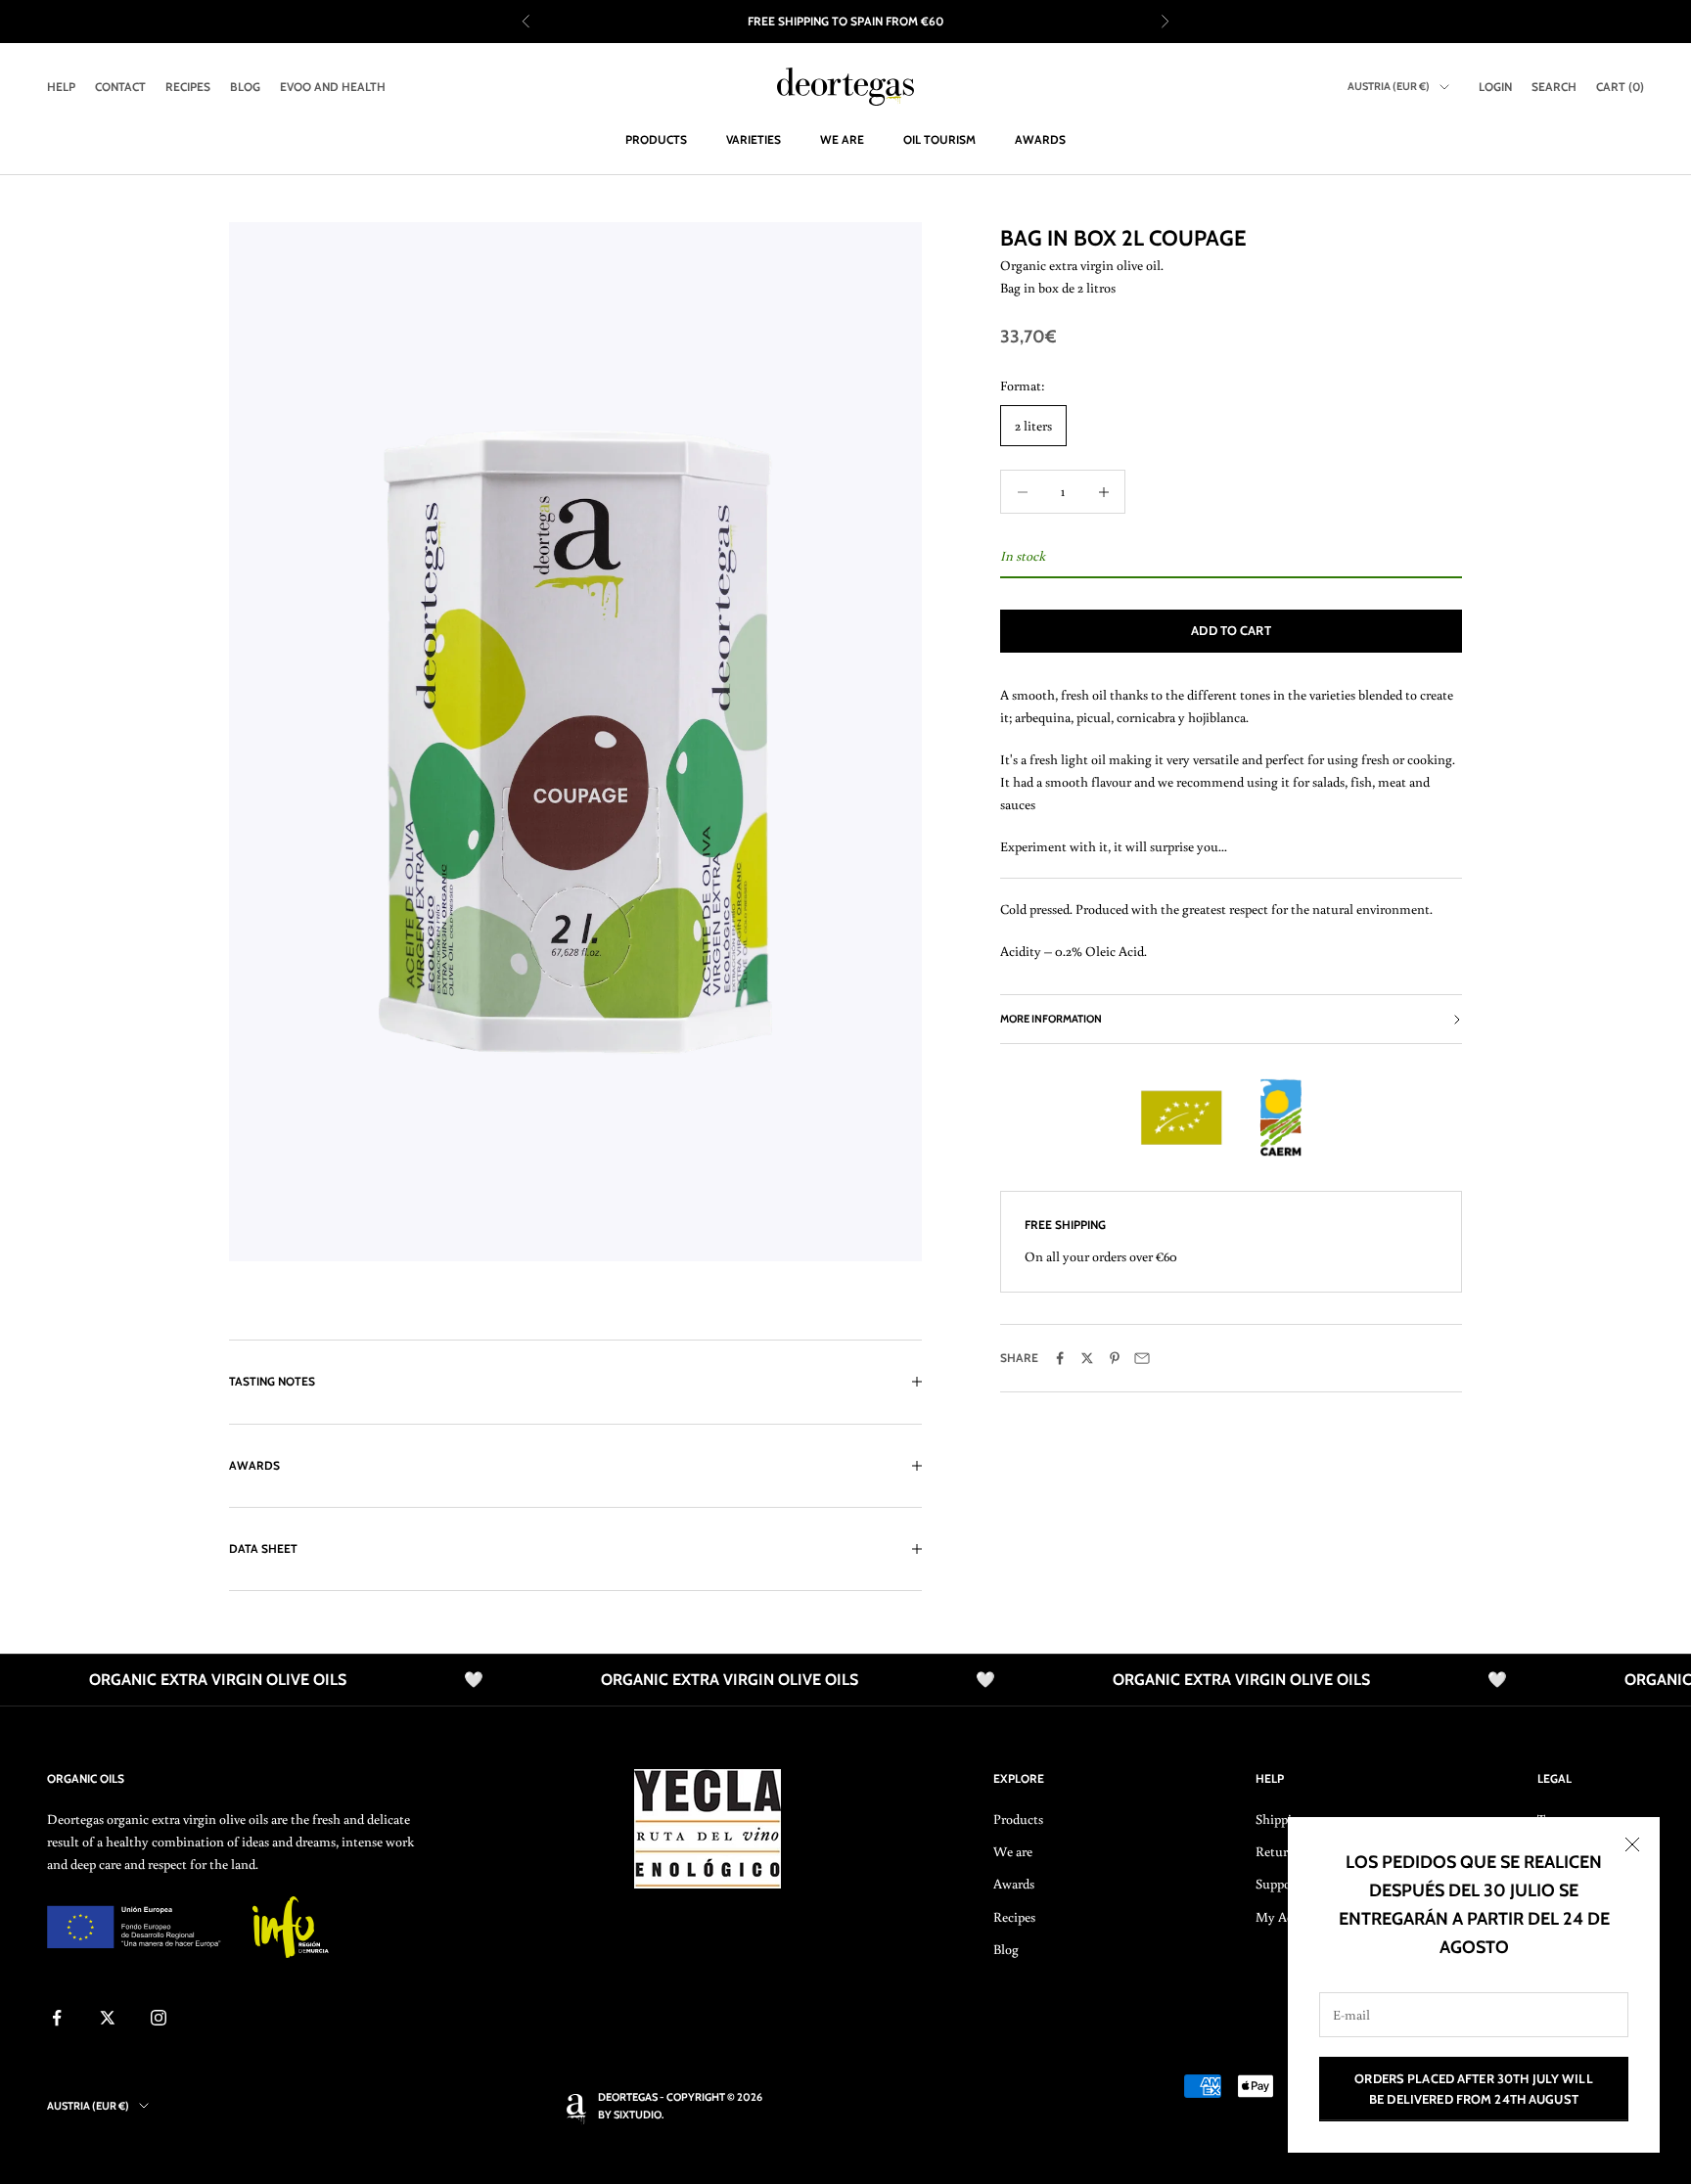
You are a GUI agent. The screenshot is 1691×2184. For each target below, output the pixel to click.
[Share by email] (1142, 1358)
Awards (1040, 139)
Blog (245, 87)
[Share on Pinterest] (1115, 1358)
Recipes (188, 87)
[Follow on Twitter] (108, 2018)
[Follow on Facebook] (57, 2018)
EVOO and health (333, 87)
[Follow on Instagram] (159, 2018)
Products (656, 139)
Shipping (1281, 1819)
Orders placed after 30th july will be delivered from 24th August (1473, 2089)
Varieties (754, 139)
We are (842, 139)
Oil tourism (939, 139)
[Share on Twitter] (1087, 1358)
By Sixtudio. (631, 2115)
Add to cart (1231, 630)
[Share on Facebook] (1060, 1358)
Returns (1278, 1851)
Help (61, 87)
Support (1278, 1884)
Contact (120, 87)
